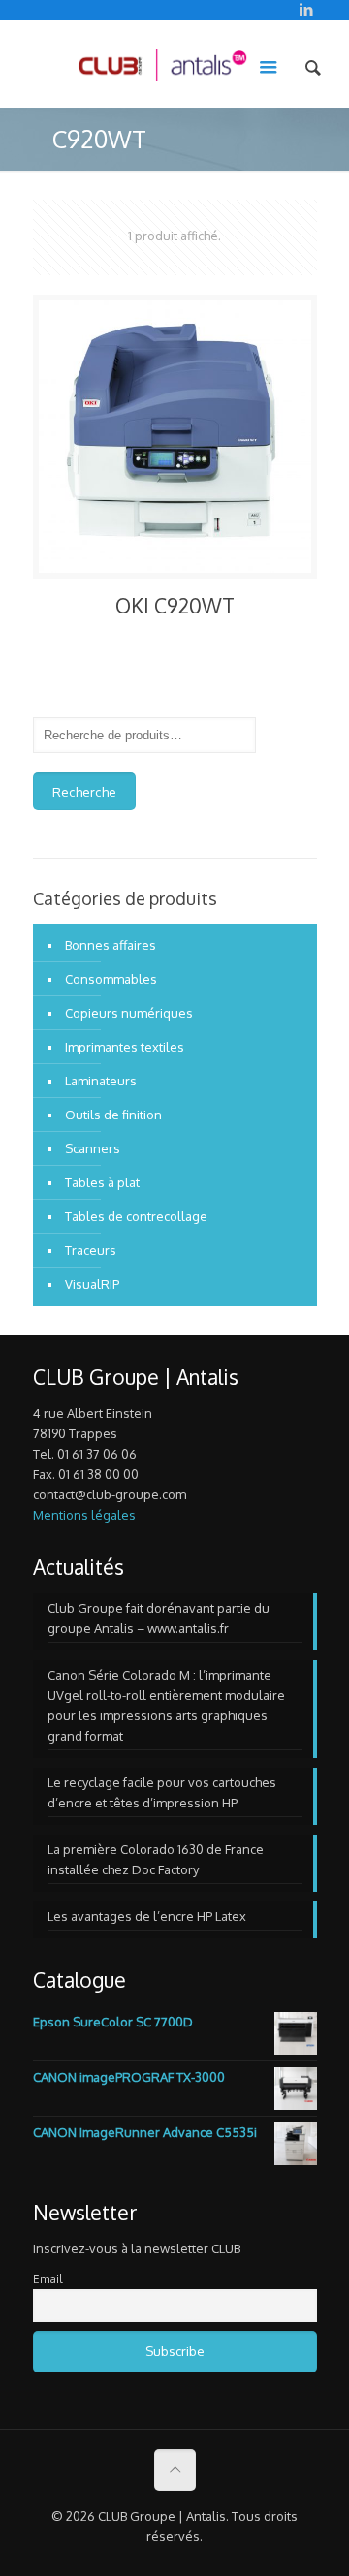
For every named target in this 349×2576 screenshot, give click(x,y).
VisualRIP (92, 1284)
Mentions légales (84, 1515)
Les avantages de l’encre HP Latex (147, 1916)
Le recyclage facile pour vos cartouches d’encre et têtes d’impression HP (162, 1792)
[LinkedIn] (307, 9)
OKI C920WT (175, 605)
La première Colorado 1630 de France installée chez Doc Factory (156, 1859)
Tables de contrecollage (136, 1216)
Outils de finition (113, 1115)
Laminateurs (101, 1081)
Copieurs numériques (129, 1013)
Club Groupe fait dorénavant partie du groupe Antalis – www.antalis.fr (159, 1618)
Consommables (111, 979)
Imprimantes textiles (125, 1047)
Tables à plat (102, 1182)
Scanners (93, 1148)
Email (48, 2279)
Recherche (84, 791)
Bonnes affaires (111, 945)
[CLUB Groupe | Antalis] (162, 64)
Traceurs (91, 1250)
